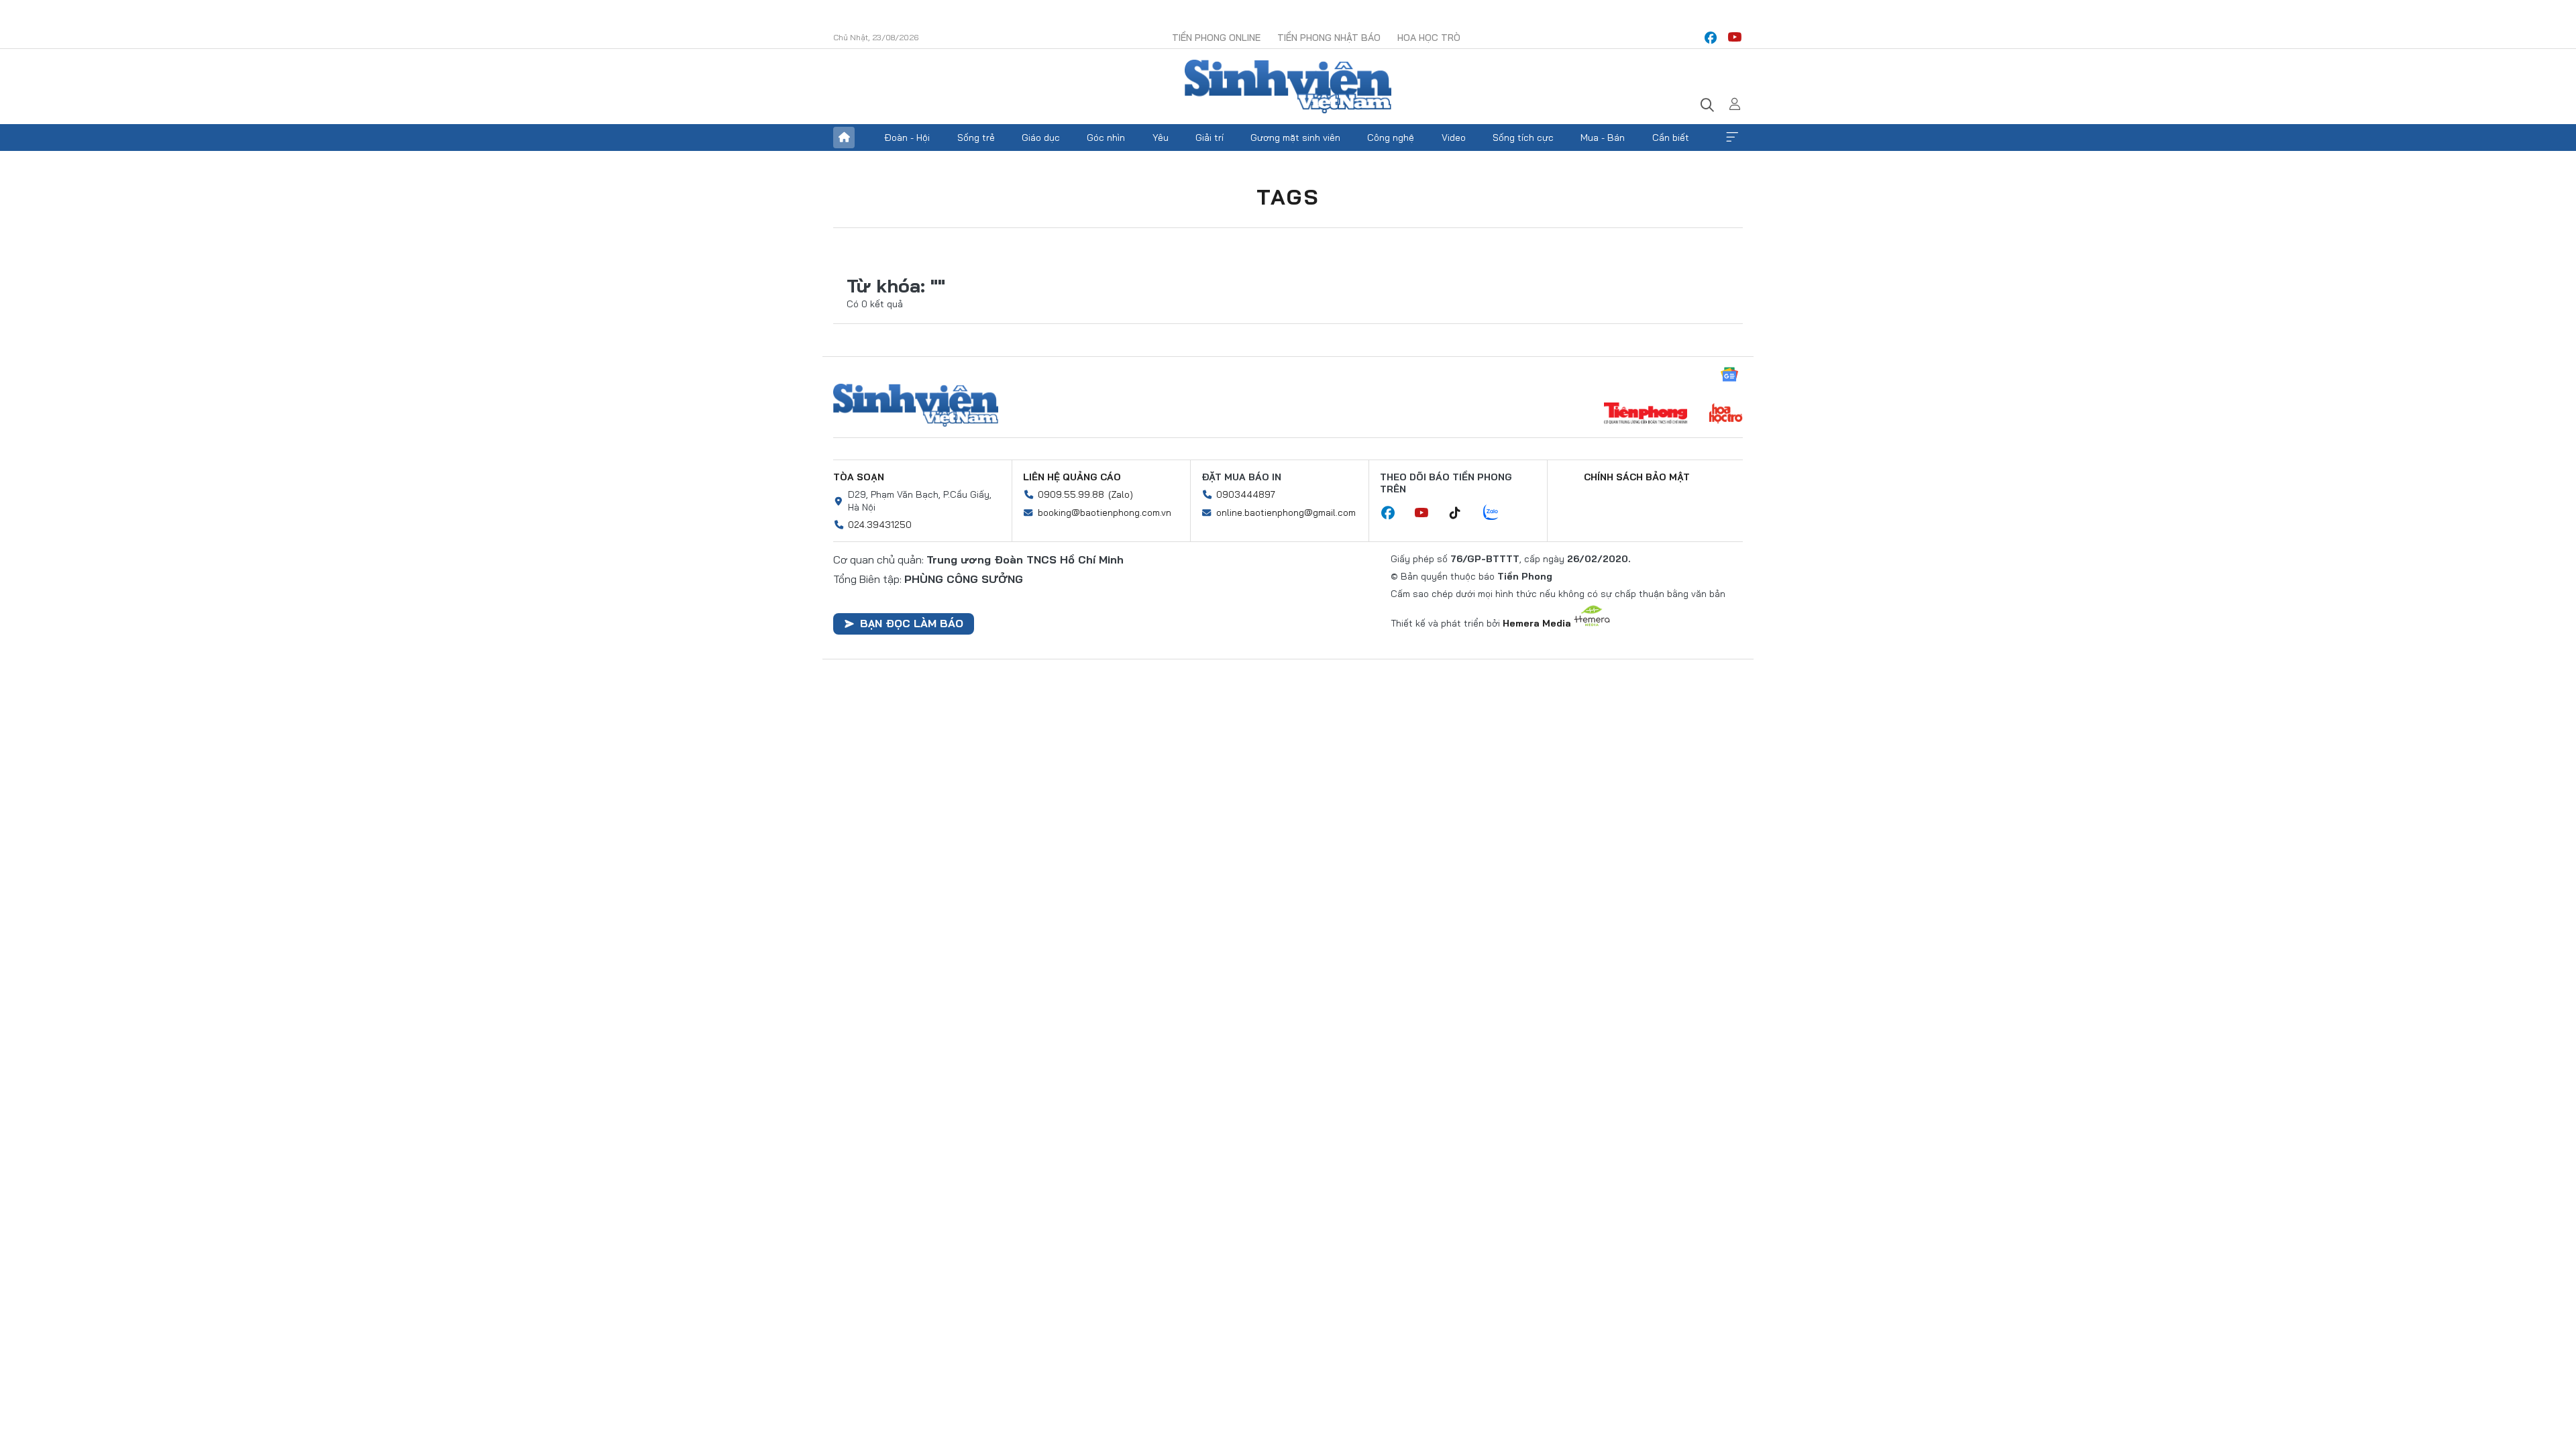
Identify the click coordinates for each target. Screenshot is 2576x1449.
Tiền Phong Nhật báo (1329, 38)
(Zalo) (1121, 494)
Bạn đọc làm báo (912, 623)
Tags (1288, 197)
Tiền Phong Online (1216, 38)
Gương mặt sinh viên (1295, 138)
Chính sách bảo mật (1637, 477)
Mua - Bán (1603, 138)
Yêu (1161, 138)
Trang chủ (844, 138)
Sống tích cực (1523, 138)
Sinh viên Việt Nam (916, 405)
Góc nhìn (1106, 138)
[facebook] (1711, 38)
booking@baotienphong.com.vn (1105, 513)
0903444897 (1246, 494)
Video (1454, 138)
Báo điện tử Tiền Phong (1288, 87)
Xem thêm (1732, 138)
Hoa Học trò (1429, 38)
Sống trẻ (976, 138)
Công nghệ (1391, 138)
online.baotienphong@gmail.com (1286, 513)
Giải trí (1210, 138)
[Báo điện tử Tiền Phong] (1646, 415)
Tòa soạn (859, 477)
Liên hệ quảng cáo (1072, 477)
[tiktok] (1462, 513)
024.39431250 (880, 525)
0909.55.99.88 (1071, 494)
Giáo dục (1041, 138)
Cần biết (1671, 138)
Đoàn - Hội (907, 138)
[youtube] (1735, 38)
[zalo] (1498, 513)
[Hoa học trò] (1726, 415)
